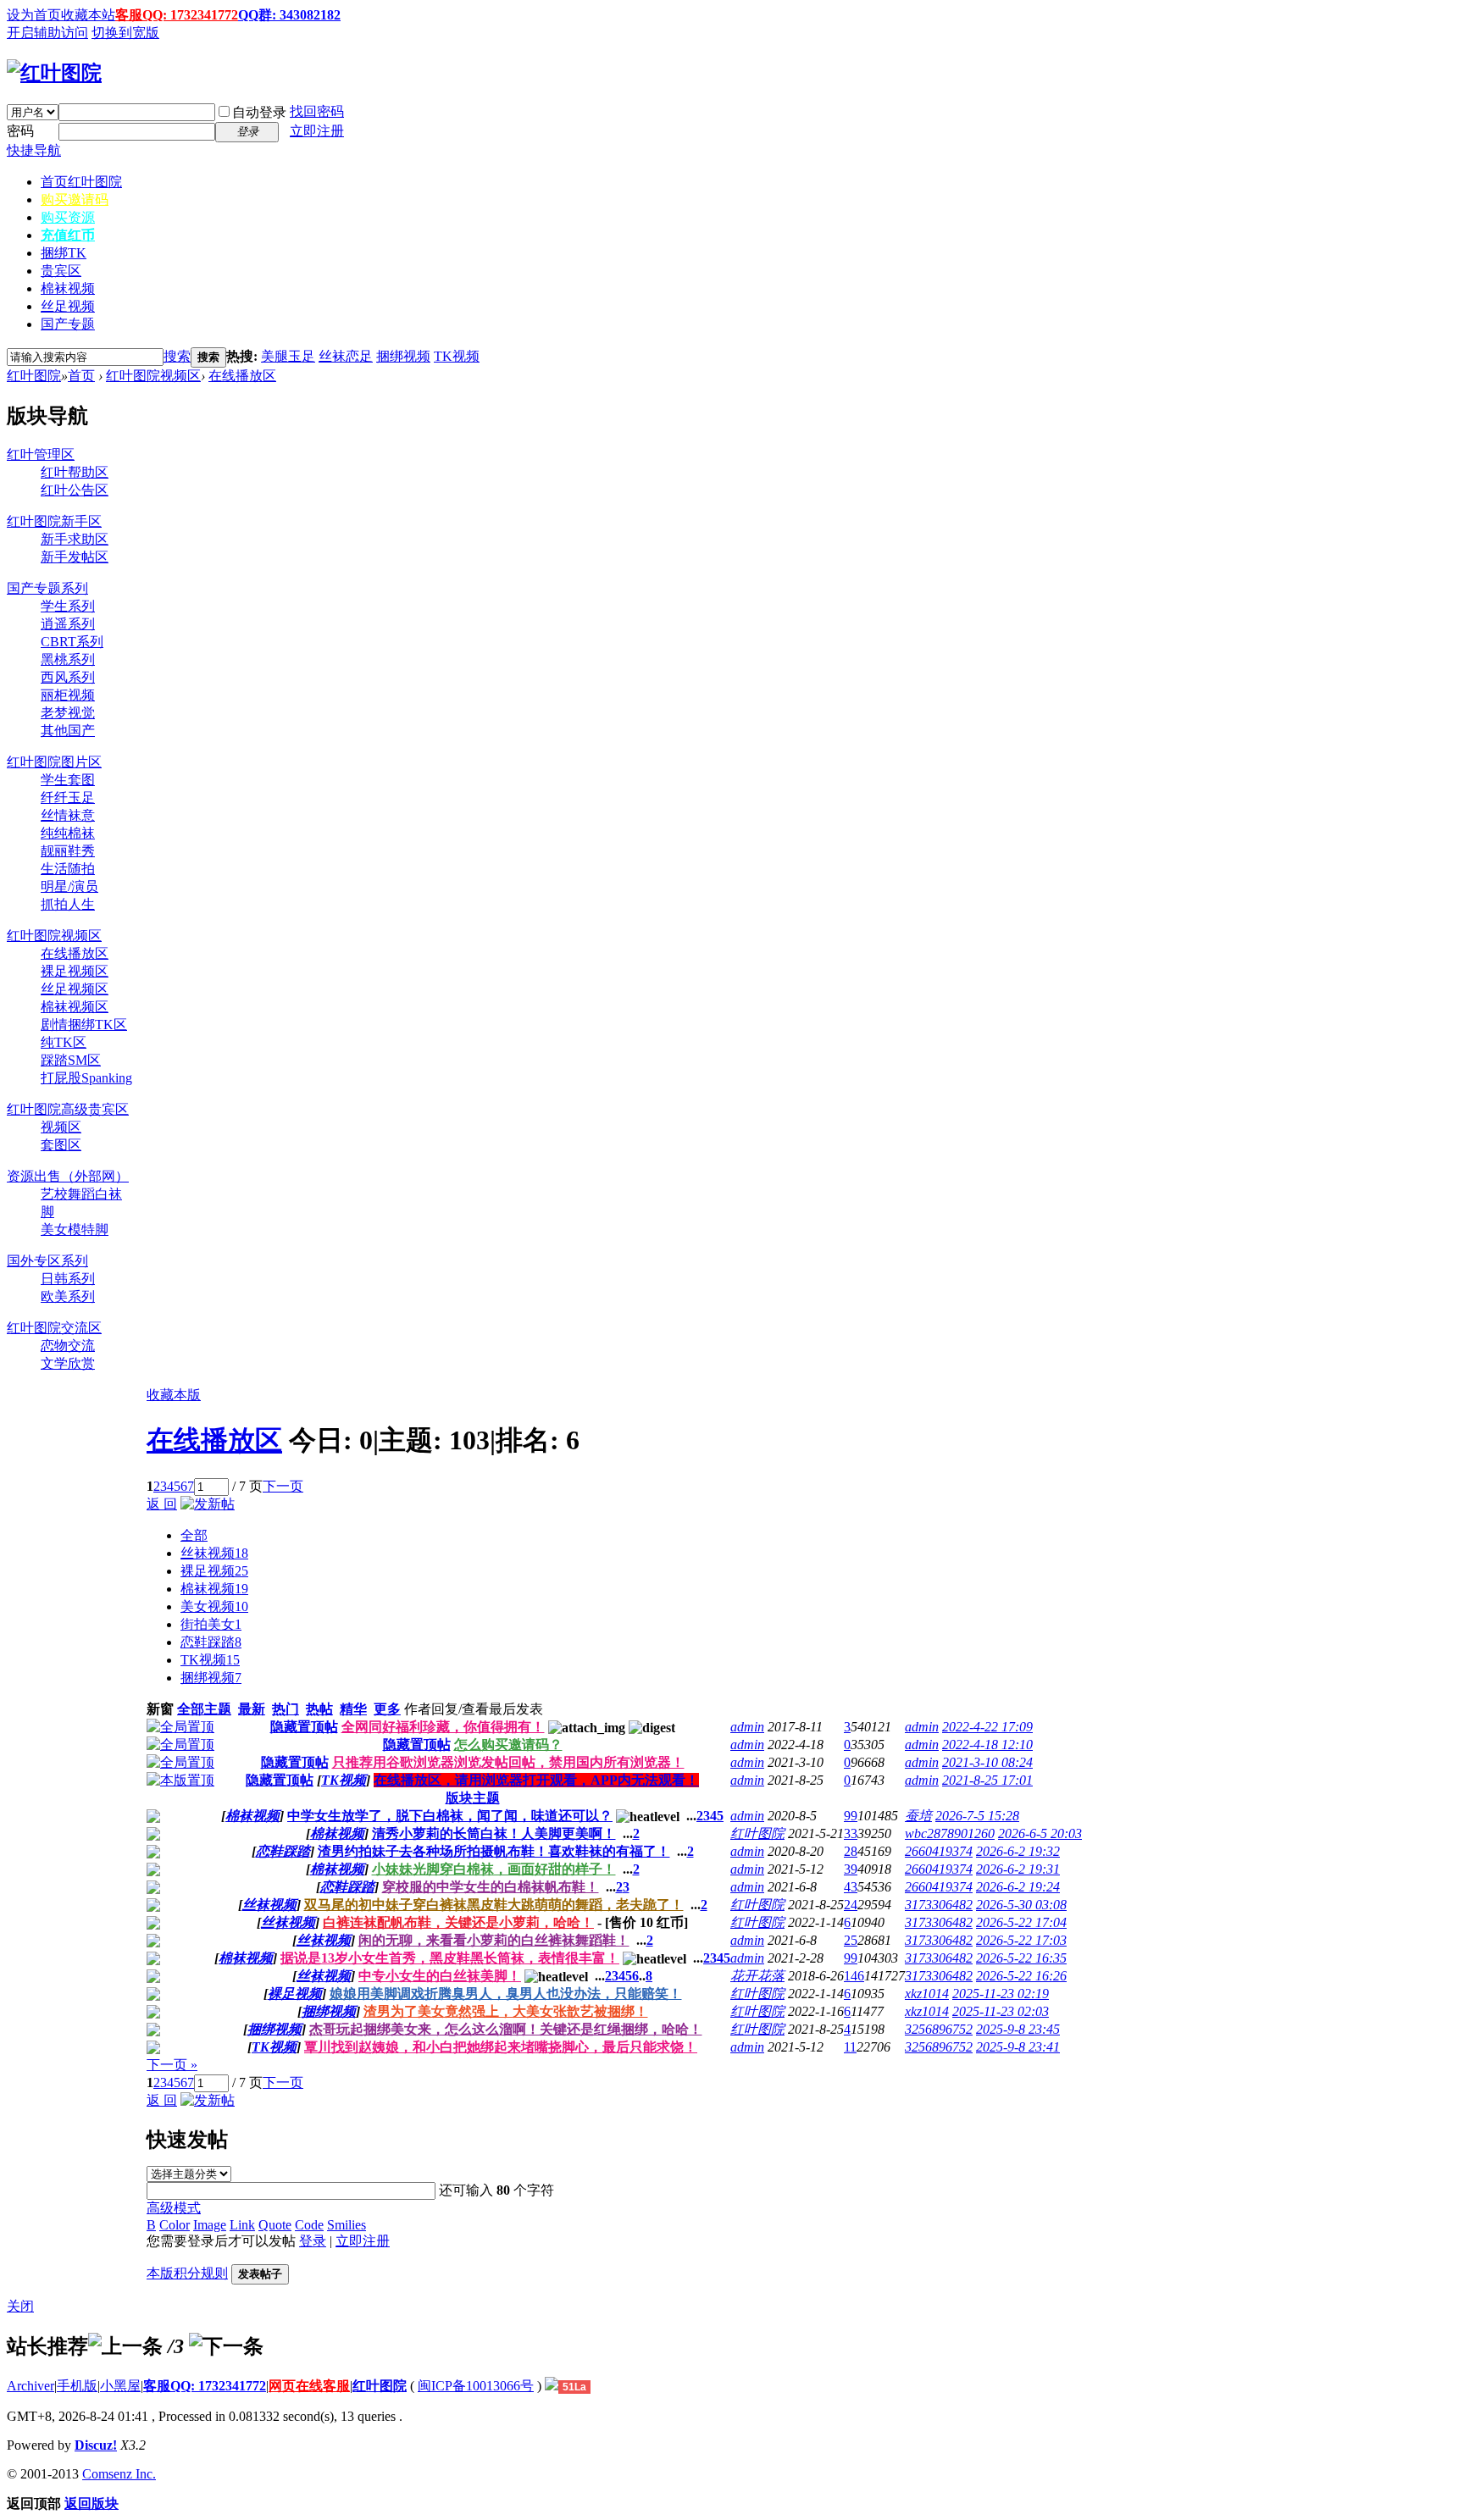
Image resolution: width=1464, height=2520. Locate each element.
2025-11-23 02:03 (1001, 2011)
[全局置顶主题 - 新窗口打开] (180, 1727)
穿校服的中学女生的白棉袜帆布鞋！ (491, 1887)
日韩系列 (68, 1279)
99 (851, 1816)
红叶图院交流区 (54, 1328)
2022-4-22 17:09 (987, 1727)
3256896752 (939, 2029)
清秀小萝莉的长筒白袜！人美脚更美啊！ (494, 1833)
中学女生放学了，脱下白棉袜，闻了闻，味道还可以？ (450, 1816)
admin (747, 1727)
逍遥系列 (68, 624)
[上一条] (125, 2346)
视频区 (61, 1127)
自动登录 (259, 112)
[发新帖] (208, 1504)
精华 (353, 1709)
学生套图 (68, 780)
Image (210, 2225)
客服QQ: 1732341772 (177, 15)
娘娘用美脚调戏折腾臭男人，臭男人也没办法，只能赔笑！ (506, 1994)
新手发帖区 (75, 557)
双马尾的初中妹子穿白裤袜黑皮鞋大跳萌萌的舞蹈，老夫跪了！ (494, 1905)
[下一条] (226, 2346)
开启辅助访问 (47, 33)
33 (851, 1833)
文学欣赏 (68, 1363)
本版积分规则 (187, 2273)
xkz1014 (927, 1994)
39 (851, 1869)
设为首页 (34, 15)
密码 (20, 131)
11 (850, 2047)
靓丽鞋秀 (68, 851)
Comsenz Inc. (119, 2474)
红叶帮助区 (75, 472)
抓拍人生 (68, 904)
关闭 (20, 2306)
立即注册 (317, 131)
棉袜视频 (68, 288)
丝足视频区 (75, 989)
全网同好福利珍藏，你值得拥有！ (443, 1727)
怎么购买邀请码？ (508, 1745)
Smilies (347, 2225)
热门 (286, 1709)
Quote (275, 2225)
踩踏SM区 (71, 1060)
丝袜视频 (214, 1553)
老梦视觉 (68, 713)
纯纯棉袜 (68, 833)
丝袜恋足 (346, 356)
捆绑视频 (403, 356)
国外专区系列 (47, 1261)
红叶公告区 (75, 490)
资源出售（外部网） (68, 1176)
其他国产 (68, 731)
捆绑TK (64, 253)
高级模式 (174, 2208)
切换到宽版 (125, 33)
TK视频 (457, 356)
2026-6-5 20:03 (1040, 1833)
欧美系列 (68, 1296)
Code (309, 2225)
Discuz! (96, 2445)
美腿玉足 (288, 356)
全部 (194, 1535)
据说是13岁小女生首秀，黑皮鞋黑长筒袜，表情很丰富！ (450, 1958)
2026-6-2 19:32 (1018, 1851)
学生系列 (68, 606)
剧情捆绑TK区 (84, 1025)
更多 (387, 1709)
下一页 (283, 1486)
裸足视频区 (75, 971)
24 (851, 1905)
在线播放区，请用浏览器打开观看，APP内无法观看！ (536, 1780)
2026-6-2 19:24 (1018, 1887)
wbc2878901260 (950, 1833)
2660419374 (939, 1851)
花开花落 (757, 1976)
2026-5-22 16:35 (1021, 1958)
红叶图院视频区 (153, 376)
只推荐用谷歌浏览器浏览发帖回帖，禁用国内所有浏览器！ (508, 1762)
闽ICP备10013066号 (476, 2386)
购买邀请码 (75, 199)
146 (854, 1976)
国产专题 (68, 324)
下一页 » (172, 2065)
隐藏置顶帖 (304, 1727)
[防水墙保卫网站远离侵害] (552, 2386)
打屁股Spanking (86, 1078)
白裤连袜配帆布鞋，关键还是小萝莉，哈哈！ (458, 1922)
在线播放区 (242, 376)
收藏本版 (174, 1395)
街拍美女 (211, 1624)
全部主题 (204, 1709)
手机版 (77, 2386)
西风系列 (68, 677)
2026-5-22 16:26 (1021, 1976)
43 (851, 1887)
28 (851, 1851)
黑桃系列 (68, 659)
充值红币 (68, 235)
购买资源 (68, 217)
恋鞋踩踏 (211, 1642)
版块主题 (473, 1798)
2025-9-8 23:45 (1018, 2029)
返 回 (162, 1504)
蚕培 (918, 1816)
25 (851, 1940)
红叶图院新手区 (54, 521)
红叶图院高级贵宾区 (68, 1109)
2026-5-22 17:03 (1021, 1940)
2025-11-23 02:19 (1001, 1994)
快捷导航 (34, 150)
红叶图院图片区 (54, 762)
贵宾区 (61, 271)
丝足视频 (68, 306)
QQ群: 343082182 (289, 15)
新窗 (160, 1709)
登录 (313, 2241)
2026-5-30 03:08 (1021, 1905)
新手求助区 (75, 539)
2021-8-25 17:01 (987, 1780)
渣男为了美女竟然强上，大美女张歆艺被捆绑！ (506, 2011)
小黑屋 (120, 2386)
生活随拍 (68, 869)
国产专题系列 (47, 588)
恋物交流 (68, 1346)
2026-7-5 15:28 (977, 1816)
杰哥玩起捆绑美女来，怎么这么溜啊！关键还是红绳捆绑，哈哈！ (506, 2029)
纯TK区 (64, 1042)
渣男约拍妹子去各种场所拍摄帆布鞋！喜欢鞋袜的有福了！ (494, 1851)
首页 (81, 182)
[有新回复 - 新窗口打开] (153, 1818)
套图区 (61, 1145)
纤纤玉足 (68, 798)
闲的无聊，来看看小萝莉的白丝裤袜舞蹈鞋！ (494, 1940)
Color (175, 2225)
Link (242, 2225)
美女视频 (214, 1606)
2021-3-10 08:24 (987, 1762)
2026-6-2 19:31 (1018, 1869)
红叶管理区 (41, 454)
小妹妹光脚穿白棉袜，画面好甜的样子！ (494, 1869)
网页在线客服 (309, 2386)
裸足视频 (214, 1571)
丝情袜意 (68, 815)
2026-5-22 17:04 (1021, 1922)
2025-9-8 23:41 (1018, 2047)
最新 (252, 1709)
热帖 (319, 1709)
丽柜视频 (68, 695)
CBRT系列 (72, 642)
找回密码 (317, 111)
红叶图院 (34, 376)
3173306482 (939, 1905)
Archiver (30, 2386)
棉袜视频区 (75, 1007)
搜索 (177, 356)
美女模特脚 (75, 1230)
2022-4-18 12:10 (987, 1745)
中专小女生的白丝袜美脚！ (440, 1976)
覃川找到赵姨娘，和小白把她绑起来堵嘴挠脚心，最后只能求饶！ (501, 2047)
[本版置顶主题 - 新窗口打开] (180, 1780)
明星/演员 (69, 886)
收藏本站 (88, 15)
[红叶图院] (54, 73)
